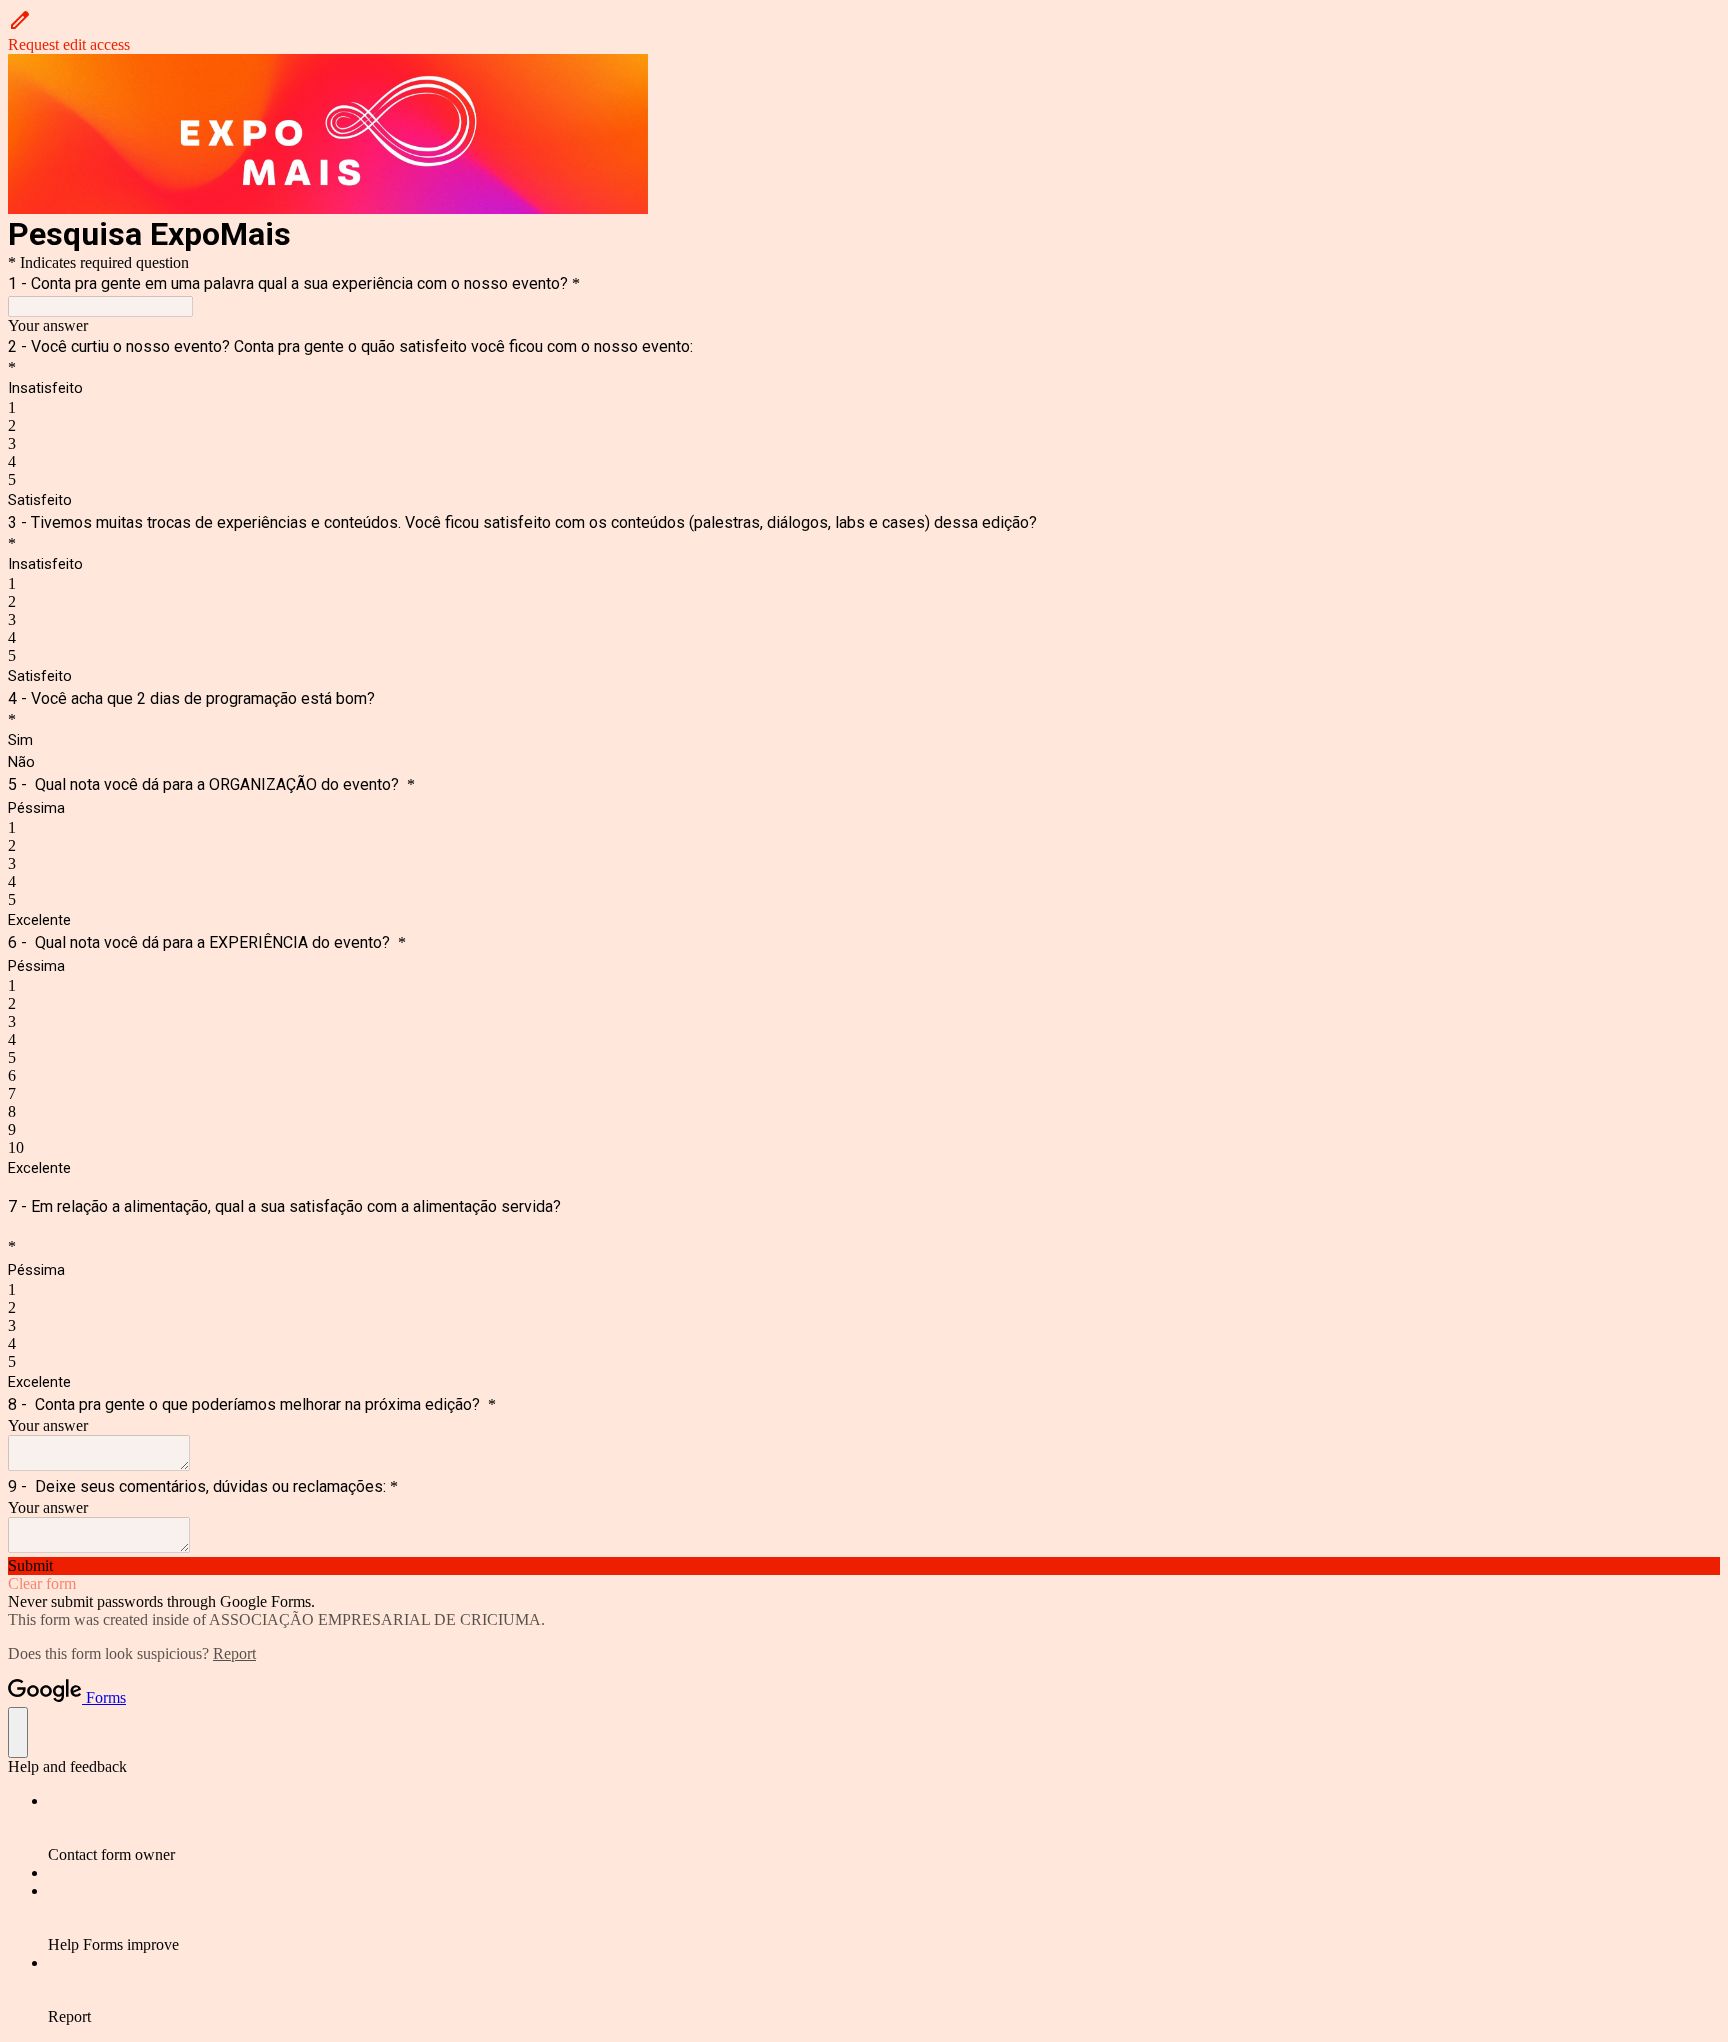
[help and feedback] (18, 1732)
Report (234, 1653)
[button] (864, 31)
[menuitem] (884, 1828)
